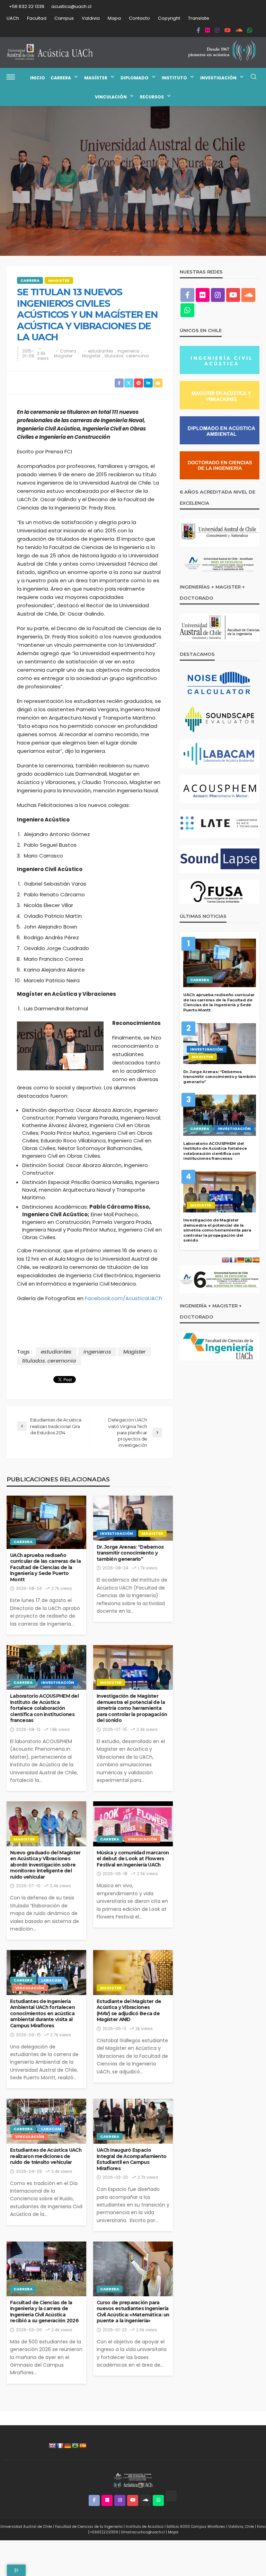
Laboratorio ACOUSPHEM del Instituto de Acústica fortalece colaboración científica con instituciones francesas (44, 1708)
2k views (144, 2029)
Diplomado (135, 78)
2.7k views (62, 1588)
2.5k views (147, 1874)
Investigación (218, 78)
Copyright (169, 18)
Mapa (114, 18)
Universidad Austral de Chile (26, 2527)
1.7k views (148, 1568)
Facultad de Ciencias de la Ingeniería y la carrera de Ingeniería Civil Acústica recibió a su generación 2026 (44, 2312)
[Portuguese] (75, 2446)
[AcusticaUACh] (50, 52)
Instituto (174, 78)
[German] (68, 2446)
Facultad (37, 18)
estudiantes (101, 351)
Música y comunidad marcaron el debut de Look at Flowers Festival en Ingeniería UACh (133, 1859)
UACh (13, 18)
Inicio (38, 78)
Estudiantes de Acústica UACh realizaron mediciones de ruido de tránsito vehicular (46, 2156)
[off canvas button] (11, 77)
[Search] (254, 77)
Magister (59, 280)
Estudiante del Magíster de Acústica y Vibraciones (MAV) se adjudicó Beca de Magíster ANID (129, 2011)
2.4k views (147, 1729)
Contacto (139, 18)
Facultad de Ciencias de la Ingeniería (89, 2527)
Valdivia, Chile (241, 2527)
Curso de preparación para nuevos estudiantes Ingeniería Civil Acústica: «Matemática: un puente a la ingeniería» (133, 2312)
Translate (199, 18)
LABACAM (51, 1980)
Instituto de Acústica (145, 2527)
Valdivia (91, 18)
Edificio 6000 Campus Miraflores (196, 2527)
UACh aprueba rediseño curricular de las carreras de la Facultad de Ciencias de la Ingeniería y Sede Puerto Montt (45, 1567)
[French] (60, 2446)
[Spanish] (83, 2446)
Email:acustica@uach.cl (143, 2532)
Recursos (152, 97)
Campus (64, 18)
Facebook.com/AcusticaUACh (123, 1298)
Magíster (96, 78)
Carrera (61, 78)
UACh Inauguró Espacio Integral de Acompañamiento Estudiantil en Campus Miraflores (131, 2159)
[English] (52, 2446)
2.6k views (43, 356)
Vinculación (111, 97)
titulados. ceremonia (127, 356)
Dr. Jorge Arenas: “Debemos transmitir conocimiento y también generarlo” (130, 1553)
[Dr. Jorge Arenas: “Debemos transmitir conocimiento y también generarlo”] (133, 1518)
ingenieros (128, 351)
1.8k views (60, 1729)
